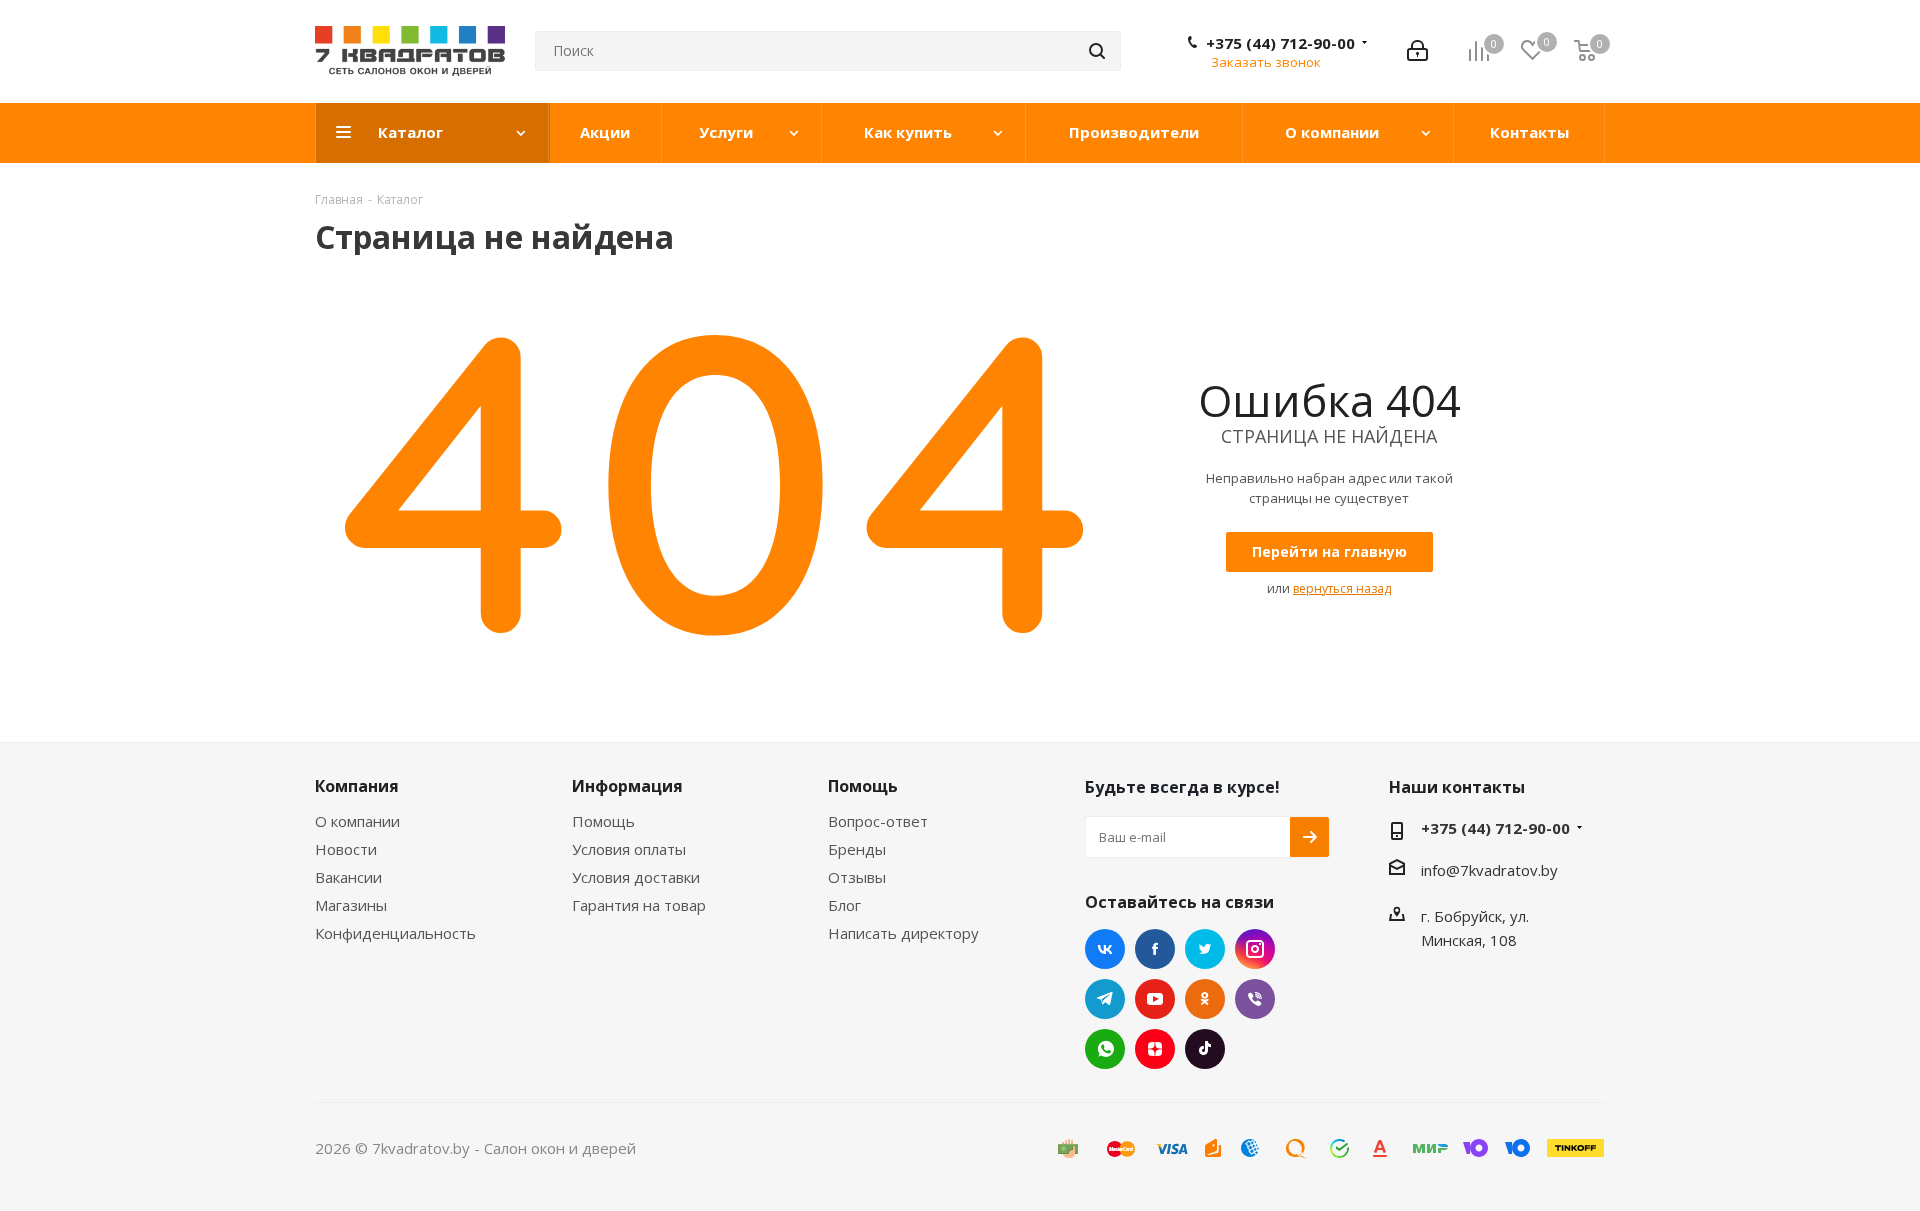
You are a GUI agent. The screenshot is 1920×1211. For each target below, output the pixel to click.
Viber (1255, 999)
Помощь (603, 821)
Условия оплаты (629, 849)
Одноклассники (1205, 999)
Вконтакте (1105, 949)
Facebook (1155, 949)
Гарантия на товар (639, 905)
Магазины (351, 905)
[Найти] (1097, 51)
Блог (844, 905)
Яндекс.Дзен (1155, 1049)
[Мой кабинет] (1417, 51)
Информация (627, 786)
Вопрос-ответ (878, 821)
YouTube (1155, 999)
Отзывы (857, 877)
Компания (357, 786)
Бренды (857, 849)
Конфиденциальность (395, 933)
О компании (357, 821)
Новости (346, 849)
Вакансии (348, 877)
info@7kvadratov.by (1489, 870)
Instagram (1255, 949)
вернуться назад (1342, 588)
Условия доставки (636, 877)
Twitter (1205, 949)
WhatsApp (1105, 1049)
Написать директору (903, 933)
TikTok (1205, 1049)
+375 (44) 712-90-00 (1280, 43)
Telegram (1105, 999)
